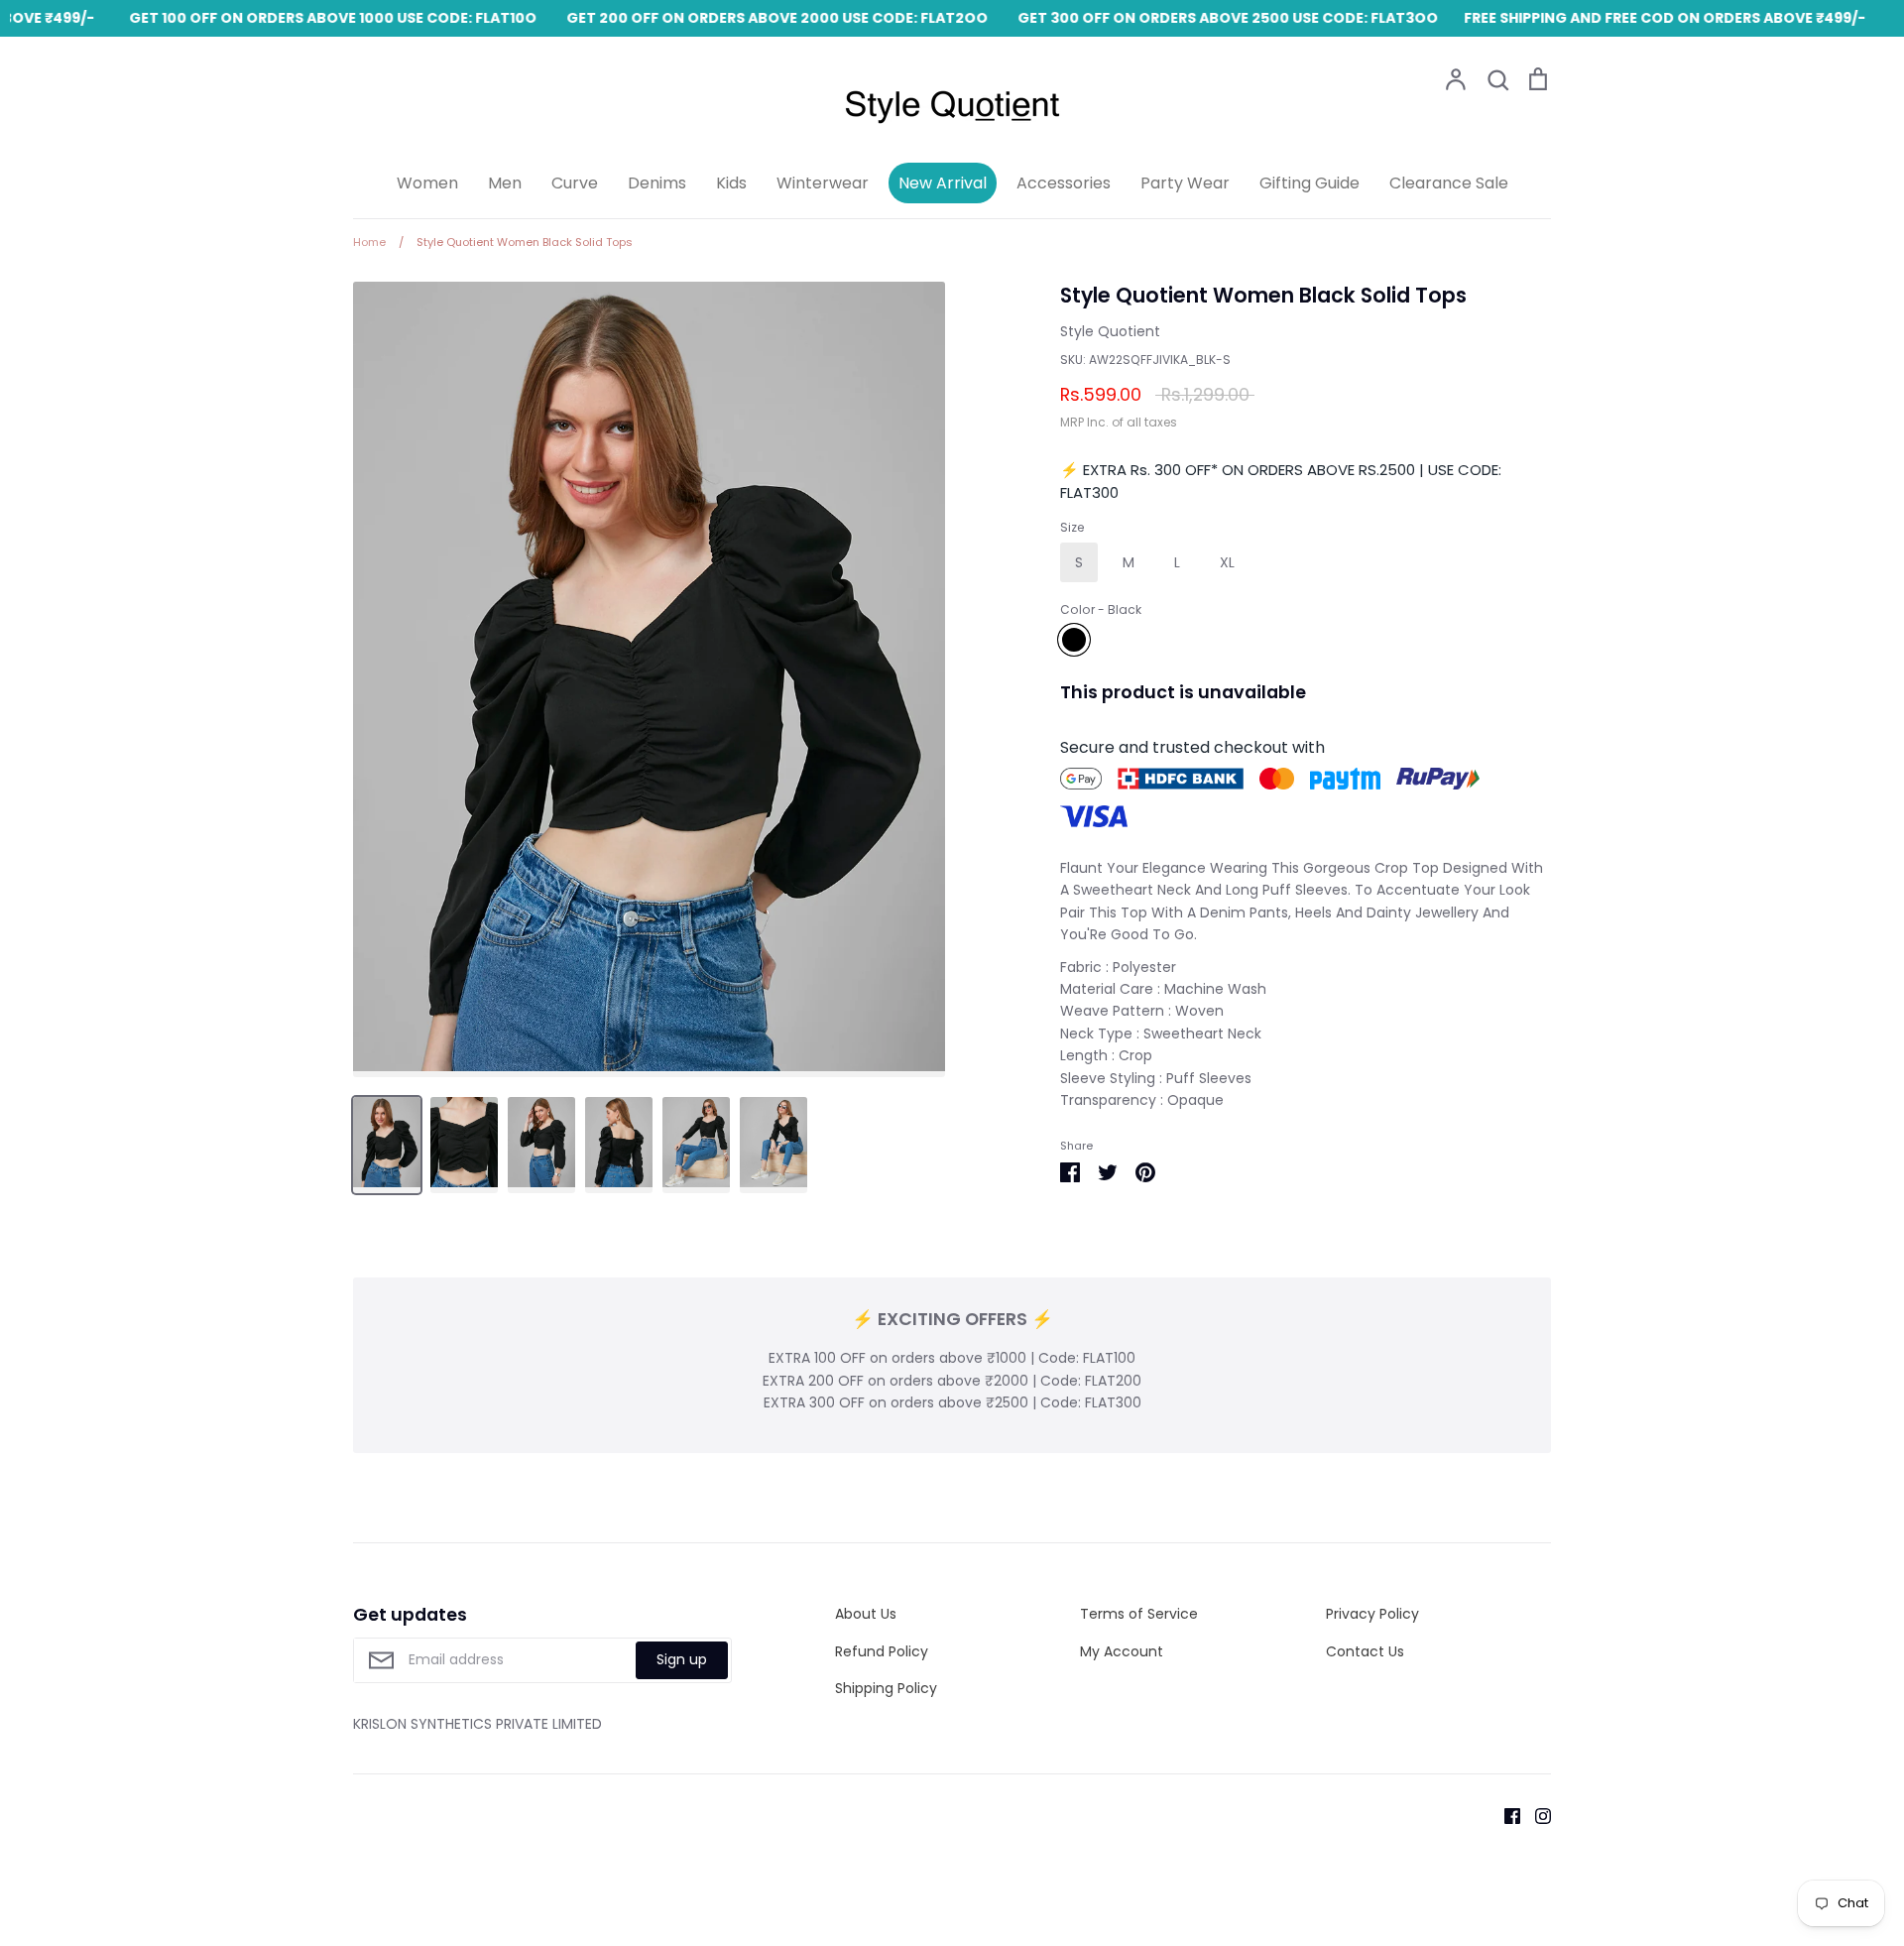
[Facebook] (1505, 1815)
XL (1227, 562)
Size (1072, 528)
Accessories (1064, 183)
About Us (866, 1614)
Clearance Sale (1449, 183)
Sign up (682, 1659)
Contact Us (1365, 1651)
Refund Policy (882, 1651)
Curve (575, 183)
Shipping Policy (886, 1688)
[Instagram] (1536, 1815)
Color (1101, 610)
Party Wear (1185, 183)
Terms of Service (1139, 1614)
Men (505, 183)
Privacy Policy (1372, 1614)
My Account (1122, 1651)
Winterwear (823, 183)
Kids (731, 183)
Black (1074, 640)
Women (427, 183)
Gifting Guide (1309, 183)
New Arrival (943, 183)
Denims (657, 183)
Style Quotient (1110, 331)
